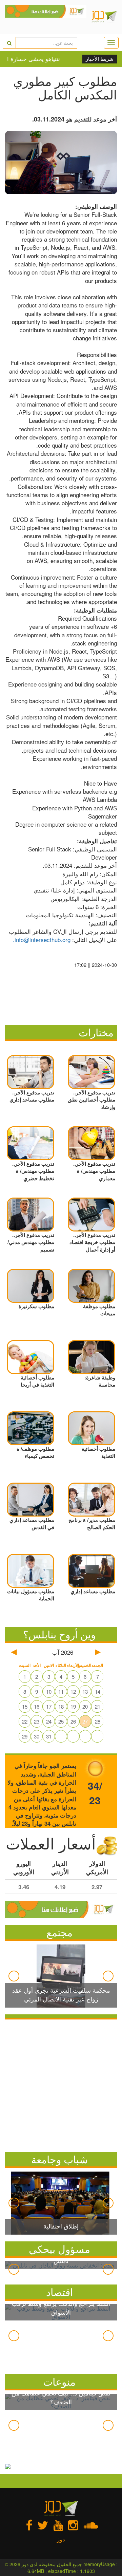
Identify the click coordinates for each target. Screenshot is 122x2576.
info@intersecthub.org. (42, 939)
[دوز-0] (46, 17)
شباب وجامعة (59, 2159)
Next (108, 1976)
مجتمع (59, 1932)
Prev (14, 1976)
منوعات (59, 2381)
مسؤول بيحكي (59, 2249)
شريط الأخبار (100, 59)
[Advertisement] (61, 2084)
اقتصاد (59, 2292)
